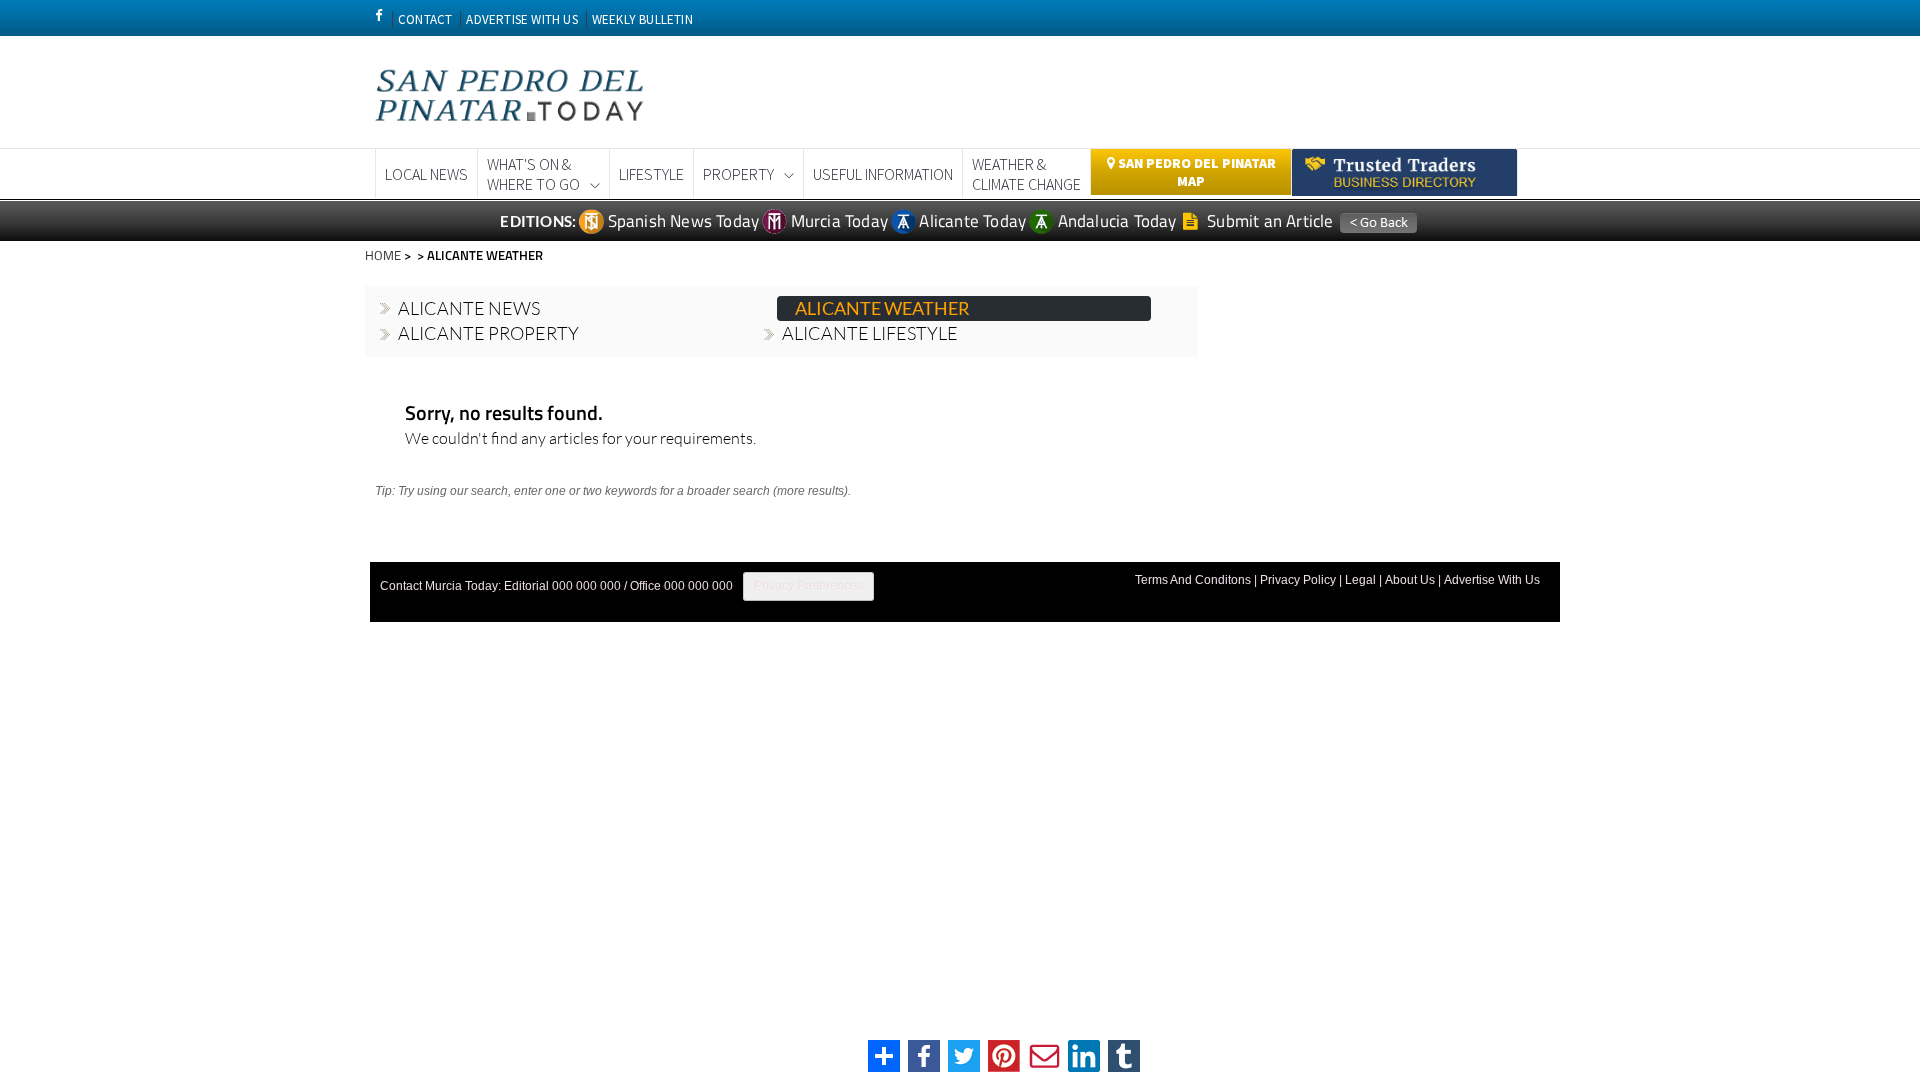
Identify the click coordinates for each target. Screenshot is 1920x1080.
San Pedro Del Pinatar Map (1195, 172)
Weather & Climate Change (1026, 174)
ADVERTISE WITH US (521, 19)
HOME (383, 255)
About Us (1410, 580)
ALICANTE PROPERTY (488, 333)
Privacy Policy (1298, 580)
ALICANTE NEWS (469, 308)
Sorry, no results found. (504, 414)
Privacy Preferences (808, 586)
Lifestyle (651, 174)
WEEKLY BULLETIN (642, 19)
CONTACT (425, 19)
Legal (1360, 580)
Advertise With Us (1492, 580)
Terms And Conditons (1193, 580)
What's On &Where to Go (533, 174)
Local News (426, 174)
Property (738, 174)
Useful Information (883, 174)
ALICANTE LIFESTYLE (870, 333)
